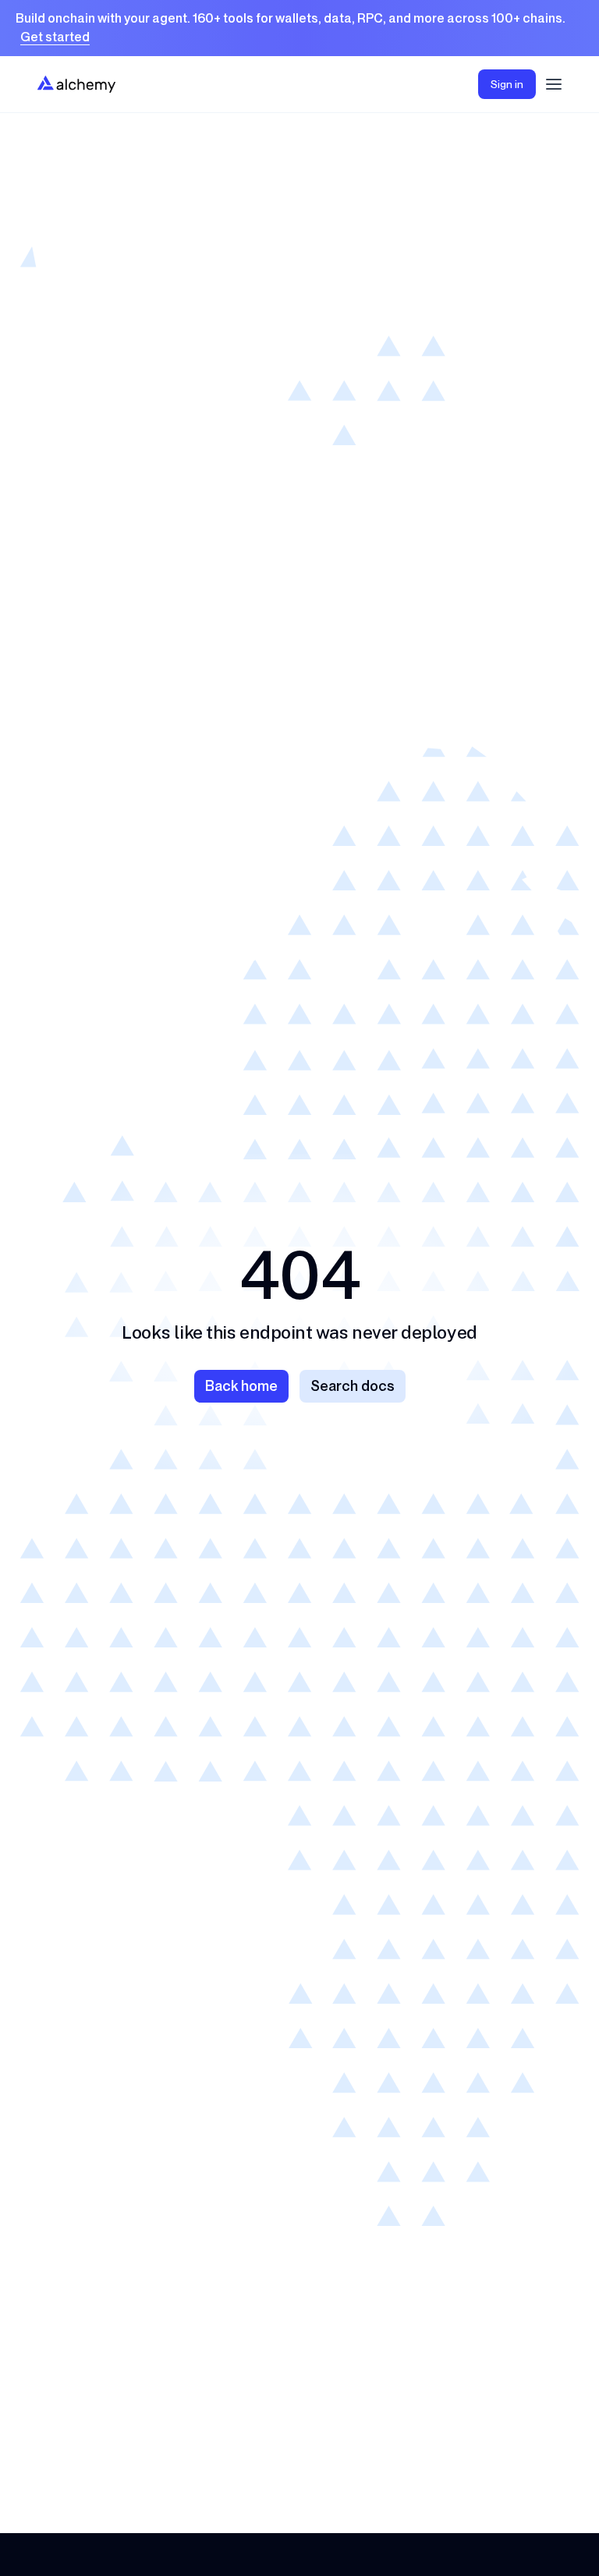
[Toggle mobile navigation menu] (554, 84)
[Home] (76, 84)
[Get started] (299, 28)
